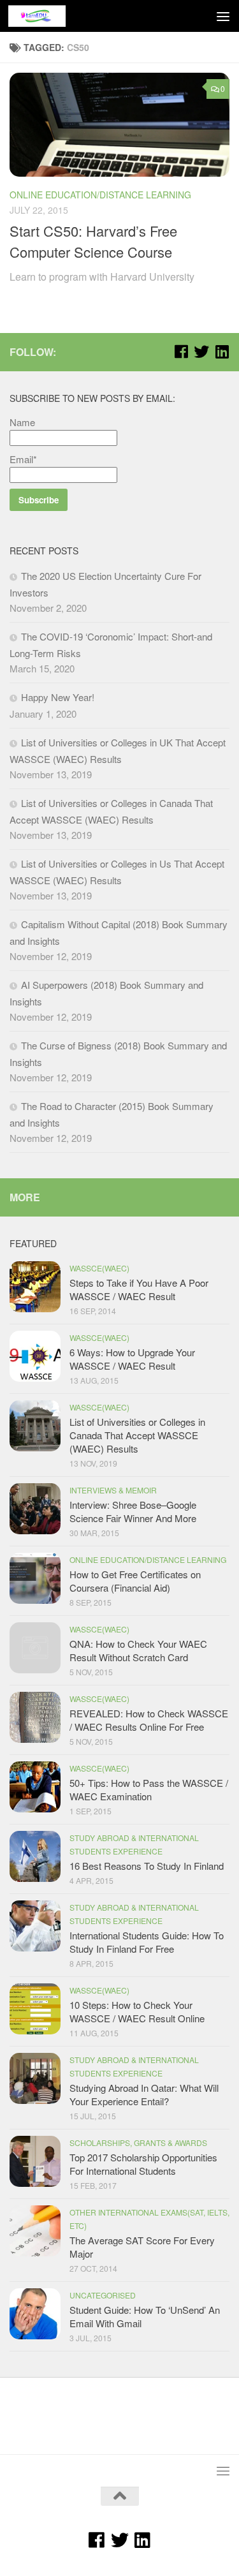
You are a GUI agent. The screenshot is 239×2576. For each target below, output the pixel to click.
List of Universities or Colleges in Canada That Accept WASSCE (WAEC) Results (137, 1435)
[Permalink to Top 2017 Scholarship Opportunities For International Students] (35, 2161)
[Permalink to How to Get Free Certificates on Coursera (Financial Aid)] (35, 1578)
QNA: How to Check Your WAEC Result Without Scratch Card (138, 1650)
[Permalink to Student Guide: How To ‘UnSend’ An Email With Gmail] (35, 2314)
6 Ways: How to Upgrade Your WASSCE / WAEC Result (132, 1359)
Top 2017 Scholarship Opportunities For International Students (143, 2164)
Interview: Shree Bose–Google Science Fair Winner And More (133, 1511)
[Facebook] (181, 352)
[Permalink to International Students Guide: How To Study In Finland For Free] (35, 1926)
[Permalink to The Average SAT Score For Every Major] (35, 2231)
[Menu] (223, 16)
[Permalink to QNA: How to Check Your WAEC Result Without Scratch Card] (35, 1648)
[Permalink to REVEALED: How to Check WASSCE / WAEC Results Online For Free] (35, 1717)
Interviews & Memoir (113, 1490)
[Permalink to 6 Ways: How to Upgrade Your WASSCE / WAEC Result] (35, 1356)
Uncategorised (103, 2295)
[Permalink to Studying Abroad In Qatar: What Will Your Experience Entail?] (35, 2078)
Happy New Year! (58, 697)
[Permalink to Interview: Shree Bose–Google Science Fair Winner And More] (35, 1509)
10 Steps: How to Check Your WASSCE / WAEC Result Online (137, 2011)
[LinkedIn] (222, 352)
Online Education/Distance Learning (100, 195)
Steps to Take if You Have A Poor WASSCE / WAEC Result (139, 1289)
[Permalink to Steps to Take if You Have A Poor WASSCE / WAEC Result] (35, 1287)
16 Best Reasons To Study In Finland (147, 1866)
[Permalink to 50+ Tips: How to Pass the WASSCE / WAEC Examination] (35, 1787)
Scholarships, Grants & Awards (138, 2143)
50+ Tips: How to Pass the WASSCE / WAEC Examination (149, 1789)
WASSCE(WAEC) (99, 1268)
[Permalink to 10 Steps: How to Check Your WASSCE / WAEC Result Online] (35, 2009)
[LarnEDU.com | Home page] (47, 16)
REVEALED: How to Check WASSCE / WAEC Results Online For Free (149, 1720)
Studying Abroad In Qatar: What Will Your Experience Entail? (144, 2094)
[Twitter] (201, 352)
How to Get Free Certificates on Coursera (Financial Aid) (135, 1581)
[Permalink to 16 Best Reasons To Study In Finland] (35, 1856)
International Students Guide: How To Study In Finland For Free (147, 1942)
